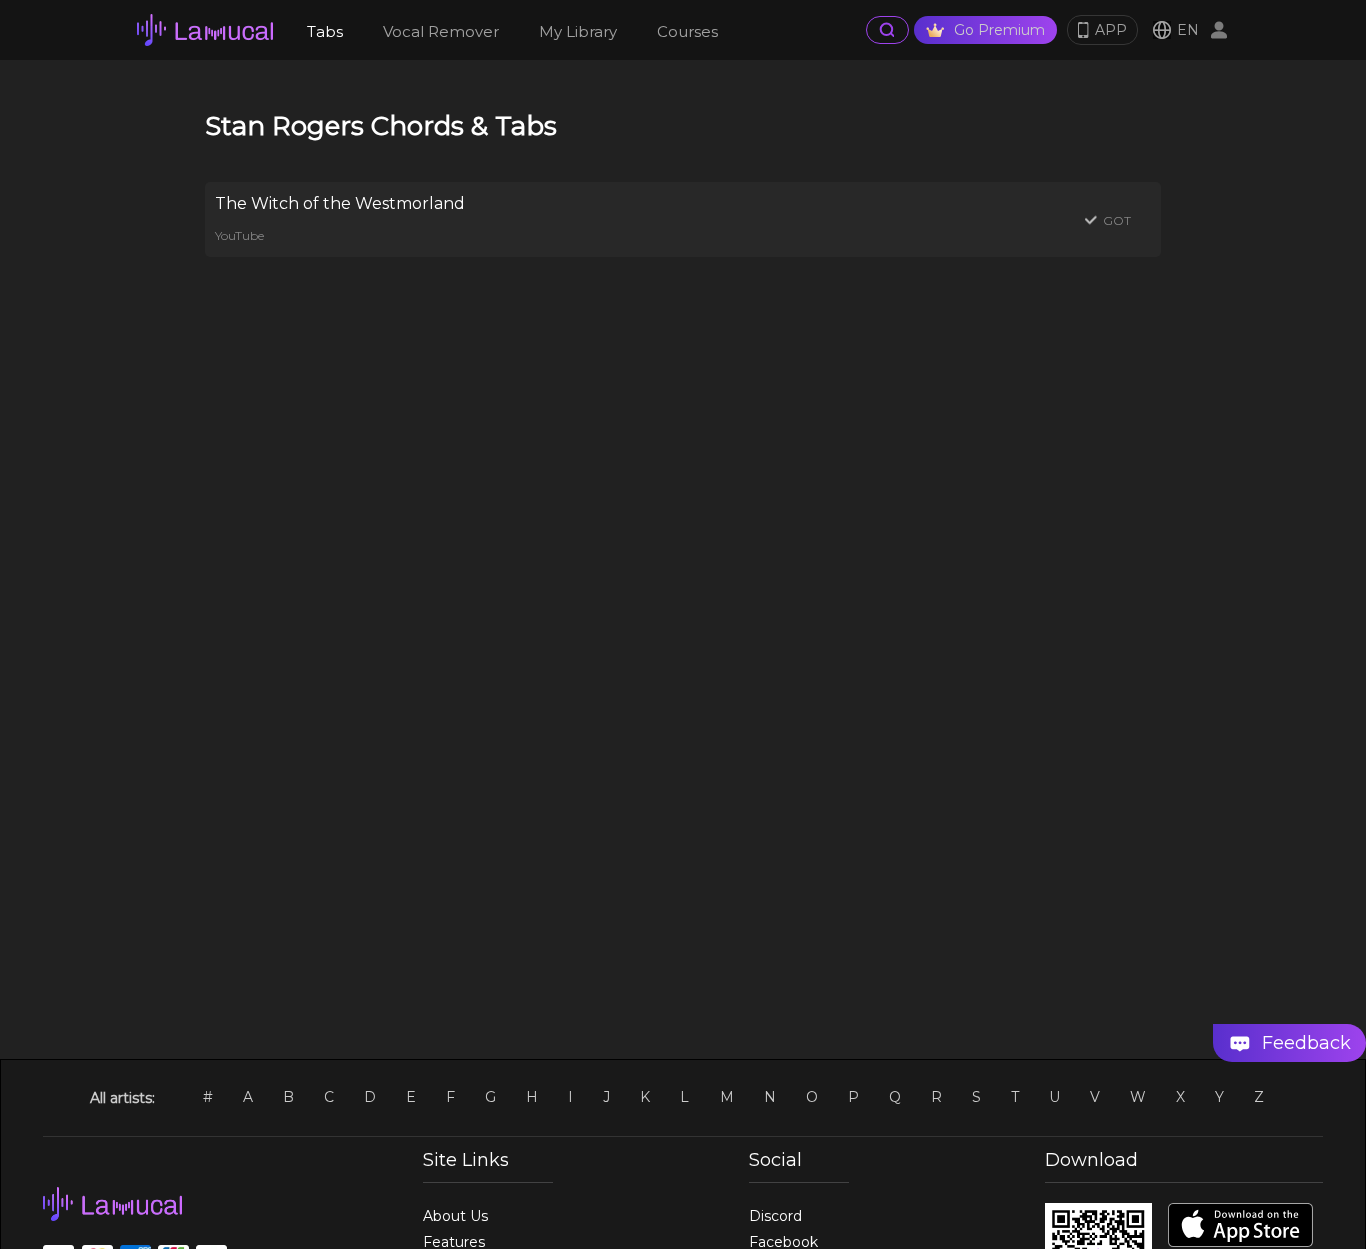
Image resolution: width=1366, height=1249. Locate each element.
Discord (775, 1216)
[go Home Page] (205, 30)
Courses (687, 31)
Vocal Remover (441, 31)
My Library (578, 31)
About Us (455, 1216)
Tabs (325, 31)
